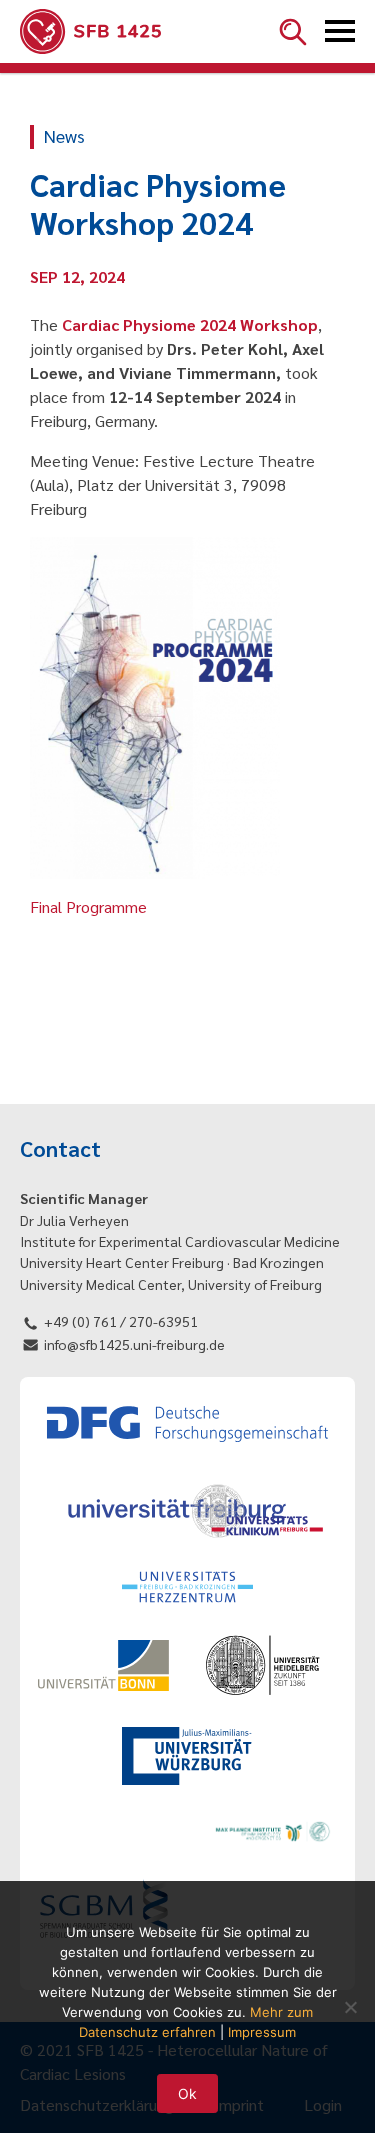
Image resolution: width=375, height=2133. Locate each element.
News (64, 135)
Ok (187, 2093)
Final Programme (88, 906)
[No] (350, 2007)
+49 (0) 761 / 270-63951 (121, 1321)
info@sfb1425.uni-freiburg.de (134, 1344)
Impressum (262, 2032)
